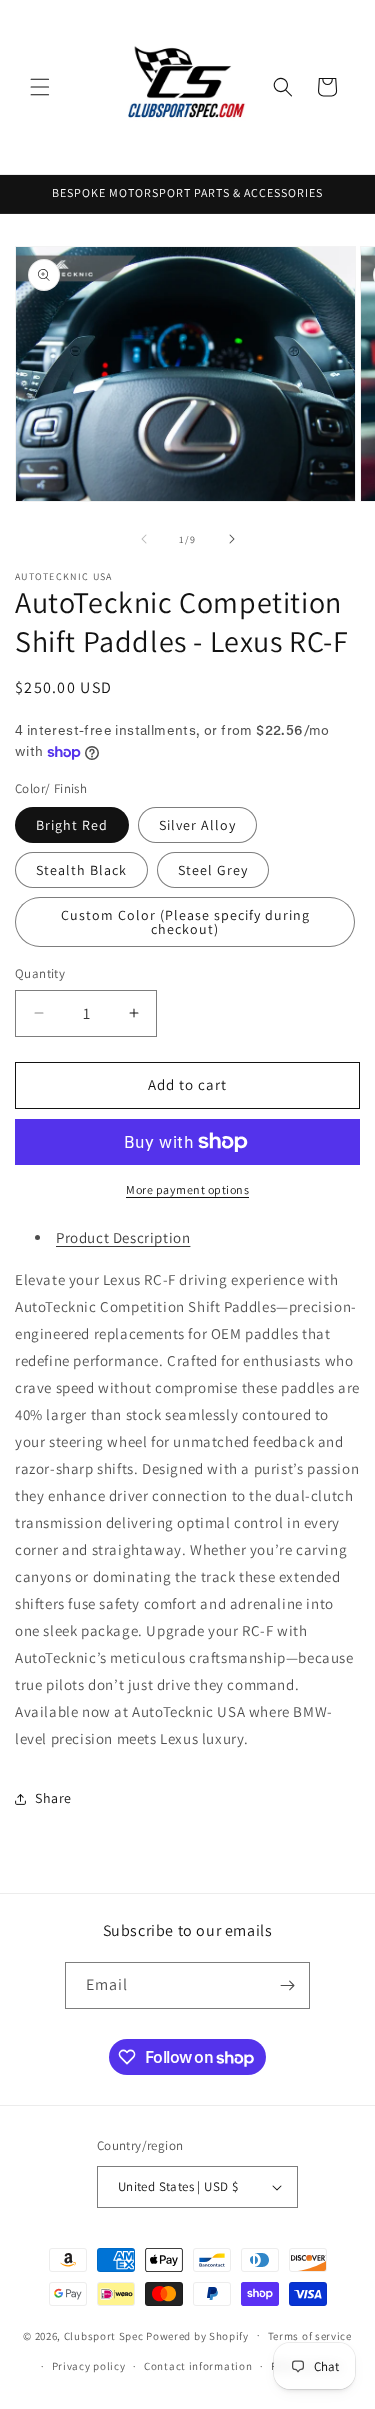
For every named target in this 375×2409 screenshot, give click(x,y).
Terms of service (310, 2336)
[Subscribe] (287, 1985)
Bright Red (72, 825)
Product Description (123, 1237)
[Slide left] (144, 539)
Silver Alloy (197, 825)
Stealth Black (81, 870)
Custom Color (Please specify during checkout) (185, 922)
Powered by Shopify (197, 2335)
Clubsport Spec (104, 2335)
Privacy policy (89, 2366)
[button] (40, 87)
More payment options (187, 1189)
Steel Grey (213, 870)
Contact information (198, 2366)
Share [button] (53, 1798)
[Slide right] (232, 539)
